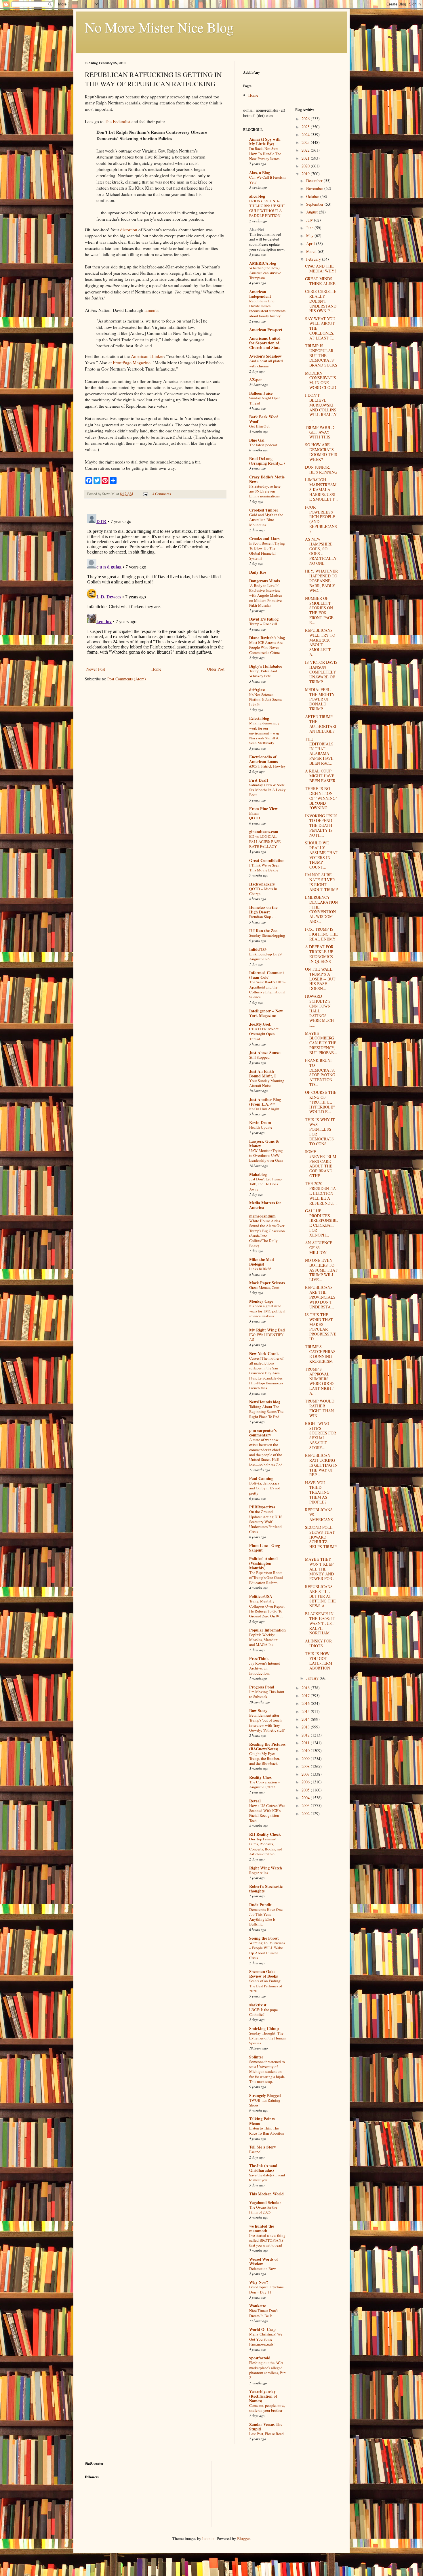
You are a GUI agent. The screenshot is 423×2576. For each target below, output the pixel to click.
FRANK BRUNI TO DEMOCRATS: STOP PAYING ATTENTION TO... (320, 1072)
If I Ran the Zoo (263, 931)
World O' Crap (262, 2329)
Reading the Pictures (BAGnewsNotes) (267, 1746)
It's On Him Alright (264, 1109)
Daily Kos (258, 572)
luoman (208, 2538)
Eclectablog (259, 718)
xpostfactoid (260, 2358)
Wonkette (258, 2306)
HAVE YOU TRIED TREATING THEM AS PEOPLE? (317, 1492)
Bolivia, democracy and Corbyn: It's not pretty (265, 1488)
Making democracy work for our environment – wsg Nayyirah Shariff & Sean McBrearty (264, 733)
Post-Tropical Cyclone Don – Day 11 (266, 2289)
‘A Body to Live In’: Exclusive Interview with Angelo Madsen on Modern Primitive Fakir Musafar (266, 595)
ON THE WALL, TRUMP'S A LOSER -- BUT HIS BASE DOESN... (320, 979)
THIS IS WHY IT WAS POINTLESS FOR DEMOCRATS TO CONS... (320, 1132)
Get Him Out (259, 426)
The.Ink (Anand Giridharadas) (263, 2168)
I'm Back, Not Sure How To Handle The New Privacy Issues (265, 153)
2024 (306, 134)
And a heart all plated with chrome (266, 363)
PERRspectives (262, 1507)
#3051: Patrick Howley (267, 766)
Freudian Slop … (262, 917)
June (310, 228)
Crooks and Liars (264, 538)
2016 (306, 1703)
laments (151, 310)
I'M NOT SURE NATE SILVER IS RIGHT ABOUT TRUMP (321, 882)
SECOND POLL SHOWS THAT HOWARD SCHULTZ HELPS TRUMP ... (321, 1539)
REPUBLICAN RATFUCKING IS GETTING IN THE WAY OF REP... (321, 1465)
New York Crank (264, 1353)
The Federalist (118, 121)
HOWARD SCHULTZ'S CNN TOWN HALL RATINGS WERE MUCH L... (319, 1011)
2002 (306, 1813)
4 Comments (162, 494)
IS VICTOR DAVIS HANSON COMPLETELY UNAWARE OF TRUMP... (321, 672)
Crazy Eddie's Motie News (267, 479)
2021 (306, 158)
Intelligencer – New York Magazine (266, 1013)
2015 (306, 1711)
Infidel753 (258, 949)
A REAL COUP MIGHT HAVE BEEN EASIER (320, 776)
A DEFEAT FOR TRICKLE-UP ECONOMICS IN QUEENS (319, 954)
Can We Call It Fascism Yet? (267, 180)
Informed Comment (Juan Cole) (267, 975)
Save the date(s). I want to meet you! (267, 2177)
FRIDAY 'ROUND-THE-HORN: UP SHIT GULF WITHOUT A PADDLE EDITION (267, 208)
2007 (306, 1774)
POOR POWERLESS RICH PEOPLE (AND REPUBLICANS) (321, 519)
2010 (306, 1750)
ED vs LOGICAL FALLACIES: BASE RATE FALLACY (265, 841)
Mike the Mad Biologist (262, 1262)
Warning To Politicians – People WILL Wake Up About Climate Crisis (267, 1950)
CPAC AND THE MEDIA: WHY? (321, 268)
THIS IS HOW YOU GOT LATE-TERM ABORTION (319, 1661)
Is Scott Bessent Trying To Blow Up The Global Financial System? (267, 551)
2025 (306, 127)
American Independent (260, 294)
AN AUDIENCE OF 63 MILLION (319, 1248)
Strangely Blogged (265, 2095)
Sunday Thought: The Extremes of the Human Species (267, 2038)
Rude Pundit (260, 1905)
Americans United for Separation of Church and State (265, 343)
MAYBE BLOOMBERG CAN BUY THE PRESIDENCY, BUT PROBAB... (321, 1043)
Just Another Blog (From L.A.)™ (265, 1102)
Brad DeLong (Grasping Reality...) (267, 461)
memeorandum (262, 1216)
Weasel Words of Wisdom (264, 2261)
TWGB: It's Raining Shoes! (265, 2103)
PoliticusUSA (261, 1596)
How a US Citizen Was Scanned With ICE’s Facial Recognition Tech (267, 1813)
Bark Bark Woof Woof (264, 419)
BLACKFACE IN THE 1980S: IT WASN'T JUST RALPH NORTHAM (320, 1623)
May (310, 235)
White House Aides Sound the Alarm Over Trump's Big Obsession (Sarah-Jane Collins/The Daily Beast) (267, 1233)
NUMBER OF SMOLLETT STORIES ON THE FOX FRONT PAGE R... (319, 610)
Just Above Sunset (265, 1053)
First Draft (259, 780)
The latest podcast (263, 445)
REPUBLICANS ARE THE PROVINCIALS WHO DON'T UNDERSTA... (320, 1297)
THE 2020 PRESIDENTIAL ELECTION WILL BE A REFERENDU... (321, 1193)
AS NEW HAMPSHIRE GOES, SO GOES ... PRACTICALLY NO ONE (321, 551)
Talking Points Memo (262, 2121)
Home (156, 669)
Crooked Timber (264, 510)
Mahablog (258, 1174)
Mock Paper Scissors (267, 1283)
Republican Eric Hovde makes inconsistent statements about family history (267, 308)
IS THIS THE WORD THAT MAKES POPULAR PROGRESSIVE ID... (321, 1327)
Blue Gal (257, 440)
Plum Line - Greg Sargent (265, 1548)
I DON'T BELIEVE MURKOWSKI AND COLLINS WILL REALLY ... (321, 407)
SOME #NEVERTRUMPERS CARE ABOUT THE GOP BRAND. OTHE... (321, 1164)
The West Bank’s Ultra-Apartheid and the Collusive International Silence (267, 989)
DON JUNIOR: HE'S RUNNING (321, 470)
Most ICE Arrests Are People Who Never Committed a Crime (266, 647)
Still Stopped (259, 1057)
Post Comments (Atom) (127, 679)
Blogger (243, 2538)
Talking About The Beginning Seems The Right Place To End (266, 1412)
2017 (306, 1696)
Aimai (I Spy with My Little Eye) (265, 141)
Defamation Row (263, 2268)
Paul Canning (261, 1478)
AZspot (256, 380)
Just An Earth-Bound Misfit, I (262, 1074)
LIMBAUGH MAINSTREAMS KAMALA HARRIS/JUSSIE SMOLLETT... (321, 489)
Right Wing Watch (266, 1868)
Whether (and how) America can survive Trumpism (265, 273)
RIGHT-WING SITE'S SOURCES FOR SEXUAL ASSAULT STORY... (321, 1435)
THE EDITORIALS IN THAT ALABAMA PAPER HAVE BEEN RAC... (319, 751)
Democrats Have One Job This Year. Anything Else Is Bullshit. (266, 1917)
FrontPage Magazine (132, 362)
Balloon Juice (261, 393)
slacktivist (258, 2005)
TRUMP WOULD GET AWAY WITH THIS (320, 432)
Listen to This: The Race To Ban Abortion (267, 2131)
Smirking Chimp (264, 2028)
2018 (306, 1688)
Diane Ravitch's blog (267, 638)
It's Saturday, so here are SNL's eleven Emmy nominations (265, 491)
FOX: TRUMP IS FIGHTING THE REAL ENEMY (321, 934)
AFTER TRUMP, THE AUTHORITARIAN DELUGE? (321, 724)
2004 (306, 1798)
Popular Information (267, 1630)
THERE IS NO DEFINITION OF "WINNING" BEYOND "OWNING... (321, 798)
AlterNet (257, 229)
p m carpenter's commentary (263, 1433)
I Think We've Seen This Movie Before (264, 868)
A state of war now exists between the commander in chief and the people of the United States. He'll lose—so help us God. (266, 1452)
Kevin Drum (260, 1122)
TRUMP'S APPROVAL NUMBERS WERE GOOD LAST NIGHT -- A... (321, 1381)
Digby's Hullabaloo (266, 666)
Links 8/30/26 (260, 1269)
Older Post (216, 669)
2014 (306, 1719)
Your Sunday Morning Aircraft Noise (267, 1083)
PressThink (259, 1658)
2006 (306, 1782)
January (313, 1678)
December (315, 181)
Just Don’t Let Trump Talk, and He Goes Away (265, 1184)
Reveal (255, 1801)
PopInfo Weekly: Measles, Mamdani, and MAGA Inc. (264, 1640)
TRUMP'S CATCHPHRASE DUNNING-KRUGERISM (320, 1354)
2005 (306, 1790)
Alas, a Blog (260, 172)
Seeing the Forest (264, 1938)
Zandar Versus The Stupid (266, 2427)
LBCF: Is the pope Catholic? (263, 2012)
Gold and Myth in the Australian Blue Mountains (266, 520)
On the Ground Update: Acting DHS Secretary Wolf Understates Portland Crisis (266, 1521)
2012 (306, 1735)
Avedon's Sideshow (265, 356)
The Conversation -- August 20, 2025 (265, 1784)
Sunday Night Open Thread (265, 400)
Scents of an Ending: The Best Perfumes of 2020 (266, 1986)
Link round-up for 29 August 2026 (265, 956)
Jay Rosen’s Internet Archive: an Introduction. (265, 1668)
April (311, 244)
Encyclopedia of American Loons (263, 759)
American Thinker (147, 356)
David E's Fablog (264, 619)
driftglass (257, 690)
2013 (306, 1727)
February (314, 259)
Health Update (261, 1127)
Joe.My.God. (260, 1024)
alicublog (257, 196)
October (313, 196)
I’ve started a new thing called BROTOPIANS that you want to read (267, 2240)
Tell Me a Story (263, 2147)
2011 (306, 1743)
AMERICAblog (263, 263)
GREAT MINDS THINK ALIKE (320, 281)
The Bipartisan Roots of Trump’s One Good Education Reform (266, 1578)
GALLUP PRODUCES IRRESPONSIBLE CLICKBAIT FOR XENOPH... (321, 1223)
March (312, 251)
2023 (306, 142)
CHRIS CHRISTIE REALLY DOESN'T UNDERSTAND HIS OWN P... (321, 301)
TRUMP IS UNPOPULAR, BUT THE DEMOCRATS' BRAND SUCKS (321, 355)
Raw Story (258, 1710)
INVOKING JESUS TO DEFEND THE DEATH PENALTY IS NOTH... (321, 825)
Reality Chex (260, 1777)
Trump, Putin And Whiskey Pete (263, 673)
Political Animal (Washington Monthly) (263, 1563)
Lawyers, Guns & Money (264, 1143)
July (310, 220)
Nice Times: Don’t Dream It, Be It (263, 2313)
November (315, 188)
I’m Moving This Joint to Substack (267, 1694)
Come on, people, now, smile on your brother (267, 2408)
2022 (306, 150)
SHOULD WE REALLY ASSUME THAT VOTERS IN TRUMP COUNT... (321, 855)
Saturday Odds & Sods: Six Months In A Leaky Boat (267, 790)
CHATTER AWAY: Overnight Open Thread (264, 1034)
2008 (306, 1766)
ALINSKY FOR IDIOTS (318, 1643)
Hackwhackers (262, 884)
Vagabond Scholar (265, 2202)
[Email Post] (145, 494)
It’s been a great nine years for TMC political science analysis (267, 1311)
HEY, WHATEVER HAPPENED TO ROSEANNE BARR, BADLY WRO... (321, 581)
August (313, 212)
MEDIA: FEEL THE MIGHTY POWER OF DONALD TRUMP (320, 699)
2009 (306, 1759)
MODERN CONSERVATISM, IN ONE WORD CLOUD (321, 380)
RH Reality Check (265, 1834)
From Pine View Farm (263, 811)
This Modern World (266, 2194)
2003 (306, 1805)
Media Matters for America (265, 1205)
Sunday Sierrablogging (267, 935)
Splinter (256, 2057)
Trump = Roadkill (263, 624)
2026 (306, 119)
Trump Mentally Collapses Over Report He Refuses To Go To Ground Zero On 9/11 (267, 1608)
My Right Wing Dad (267, 1330)
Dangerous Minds (264, 581)
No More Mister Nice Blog (159, 27)
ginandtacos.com (264, 832)
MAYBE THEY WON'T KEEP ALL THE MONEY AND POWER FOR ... (321, 1569)
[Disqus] (155, 583)
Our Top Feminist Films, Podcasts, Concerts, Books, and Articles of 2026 (266, 1846)
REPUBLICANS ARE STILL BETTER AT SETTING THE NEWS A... (320, 1596)
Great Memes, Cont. (265, 1287)
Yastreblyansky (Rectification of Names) (263, 2396)
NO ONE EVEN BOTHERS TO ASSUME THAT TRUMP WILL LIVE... (321, 1270)
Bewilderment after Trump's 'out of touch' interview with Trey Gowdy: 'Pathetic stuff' (267, 1723)
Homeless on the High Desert (263, 910)
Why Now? (259, 2282)
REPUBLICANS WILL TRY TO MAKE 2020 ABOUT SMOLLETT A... (320, 642)
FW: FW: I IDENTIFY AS (266, 1337)
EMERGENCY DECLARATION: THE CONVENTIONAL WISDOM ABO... (321, 909)
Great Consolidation (267, 860)
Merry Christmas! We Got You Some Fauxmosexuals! (266, 2339)
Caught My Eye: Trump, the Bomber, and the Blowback (264, 1759)
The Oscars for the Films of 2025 (263, 2210)
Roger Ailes (259, 1873)
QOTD (255, 818)
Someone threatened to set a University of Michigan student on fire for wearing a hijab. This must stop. (267, 2072)
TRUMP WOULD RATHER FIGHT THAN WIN (320, 1408)
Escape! (255, 2152)
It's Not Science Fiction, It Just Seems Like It (266, 700)
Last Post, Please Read (266, 2434)
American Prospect (266, 330)
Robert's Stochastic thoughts (266, 1889)
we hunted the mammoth (262, 2228)
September (315, 204)
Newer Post (96, 669)
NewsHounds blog (265, 1402)
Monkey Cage (261, 1301)
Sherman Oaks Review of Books (263, 1974)
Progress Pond (262, 1687)
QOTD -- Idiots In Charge (263, 891)
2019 (306, 174)
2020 (306, 166)
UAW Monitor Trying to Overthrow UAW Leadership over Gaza (266, 1156)
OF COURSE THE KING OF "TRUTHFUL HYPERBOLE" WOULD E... (321, 1102)
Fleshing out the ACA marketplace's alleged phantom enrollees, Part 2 (267, 2370)
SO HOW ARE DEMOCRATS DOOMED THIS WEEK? (321, 452)
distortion (129, 230)
